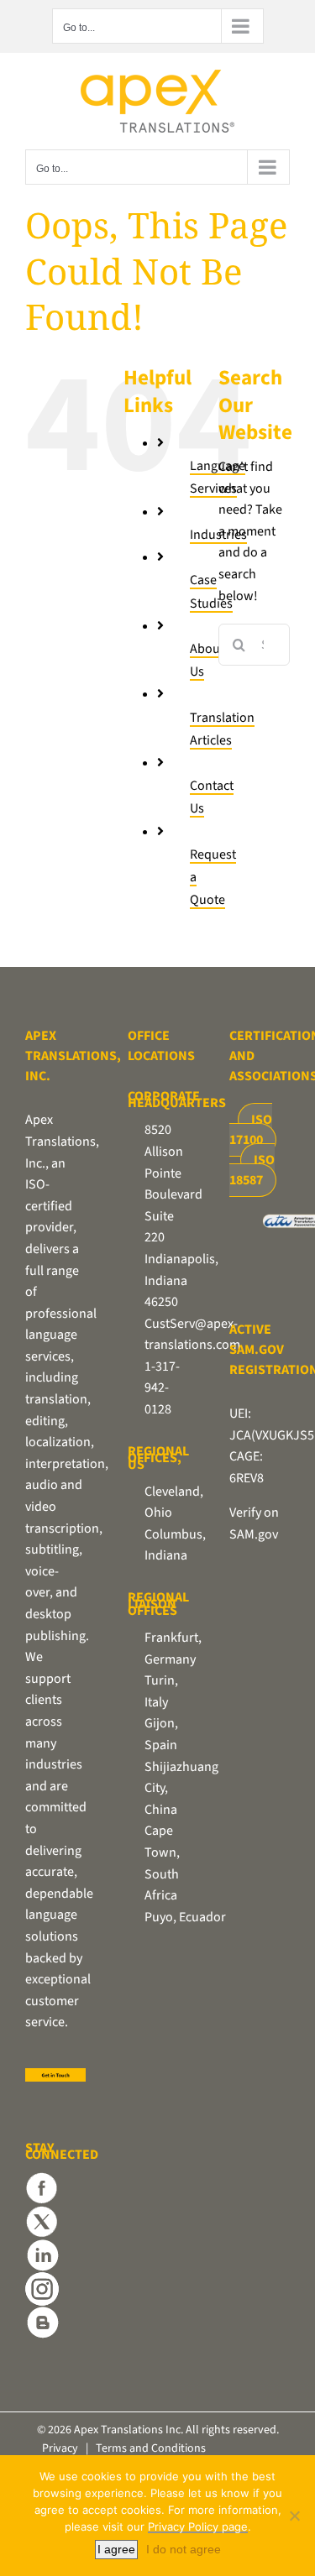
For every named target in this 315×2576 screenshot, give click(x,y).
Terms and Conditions (151, 2448)
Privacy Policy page (198, 2526)
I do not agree (184, 2549)
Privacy (60, 2448)
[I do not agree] (294, 2516)
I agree (116, 2549)
